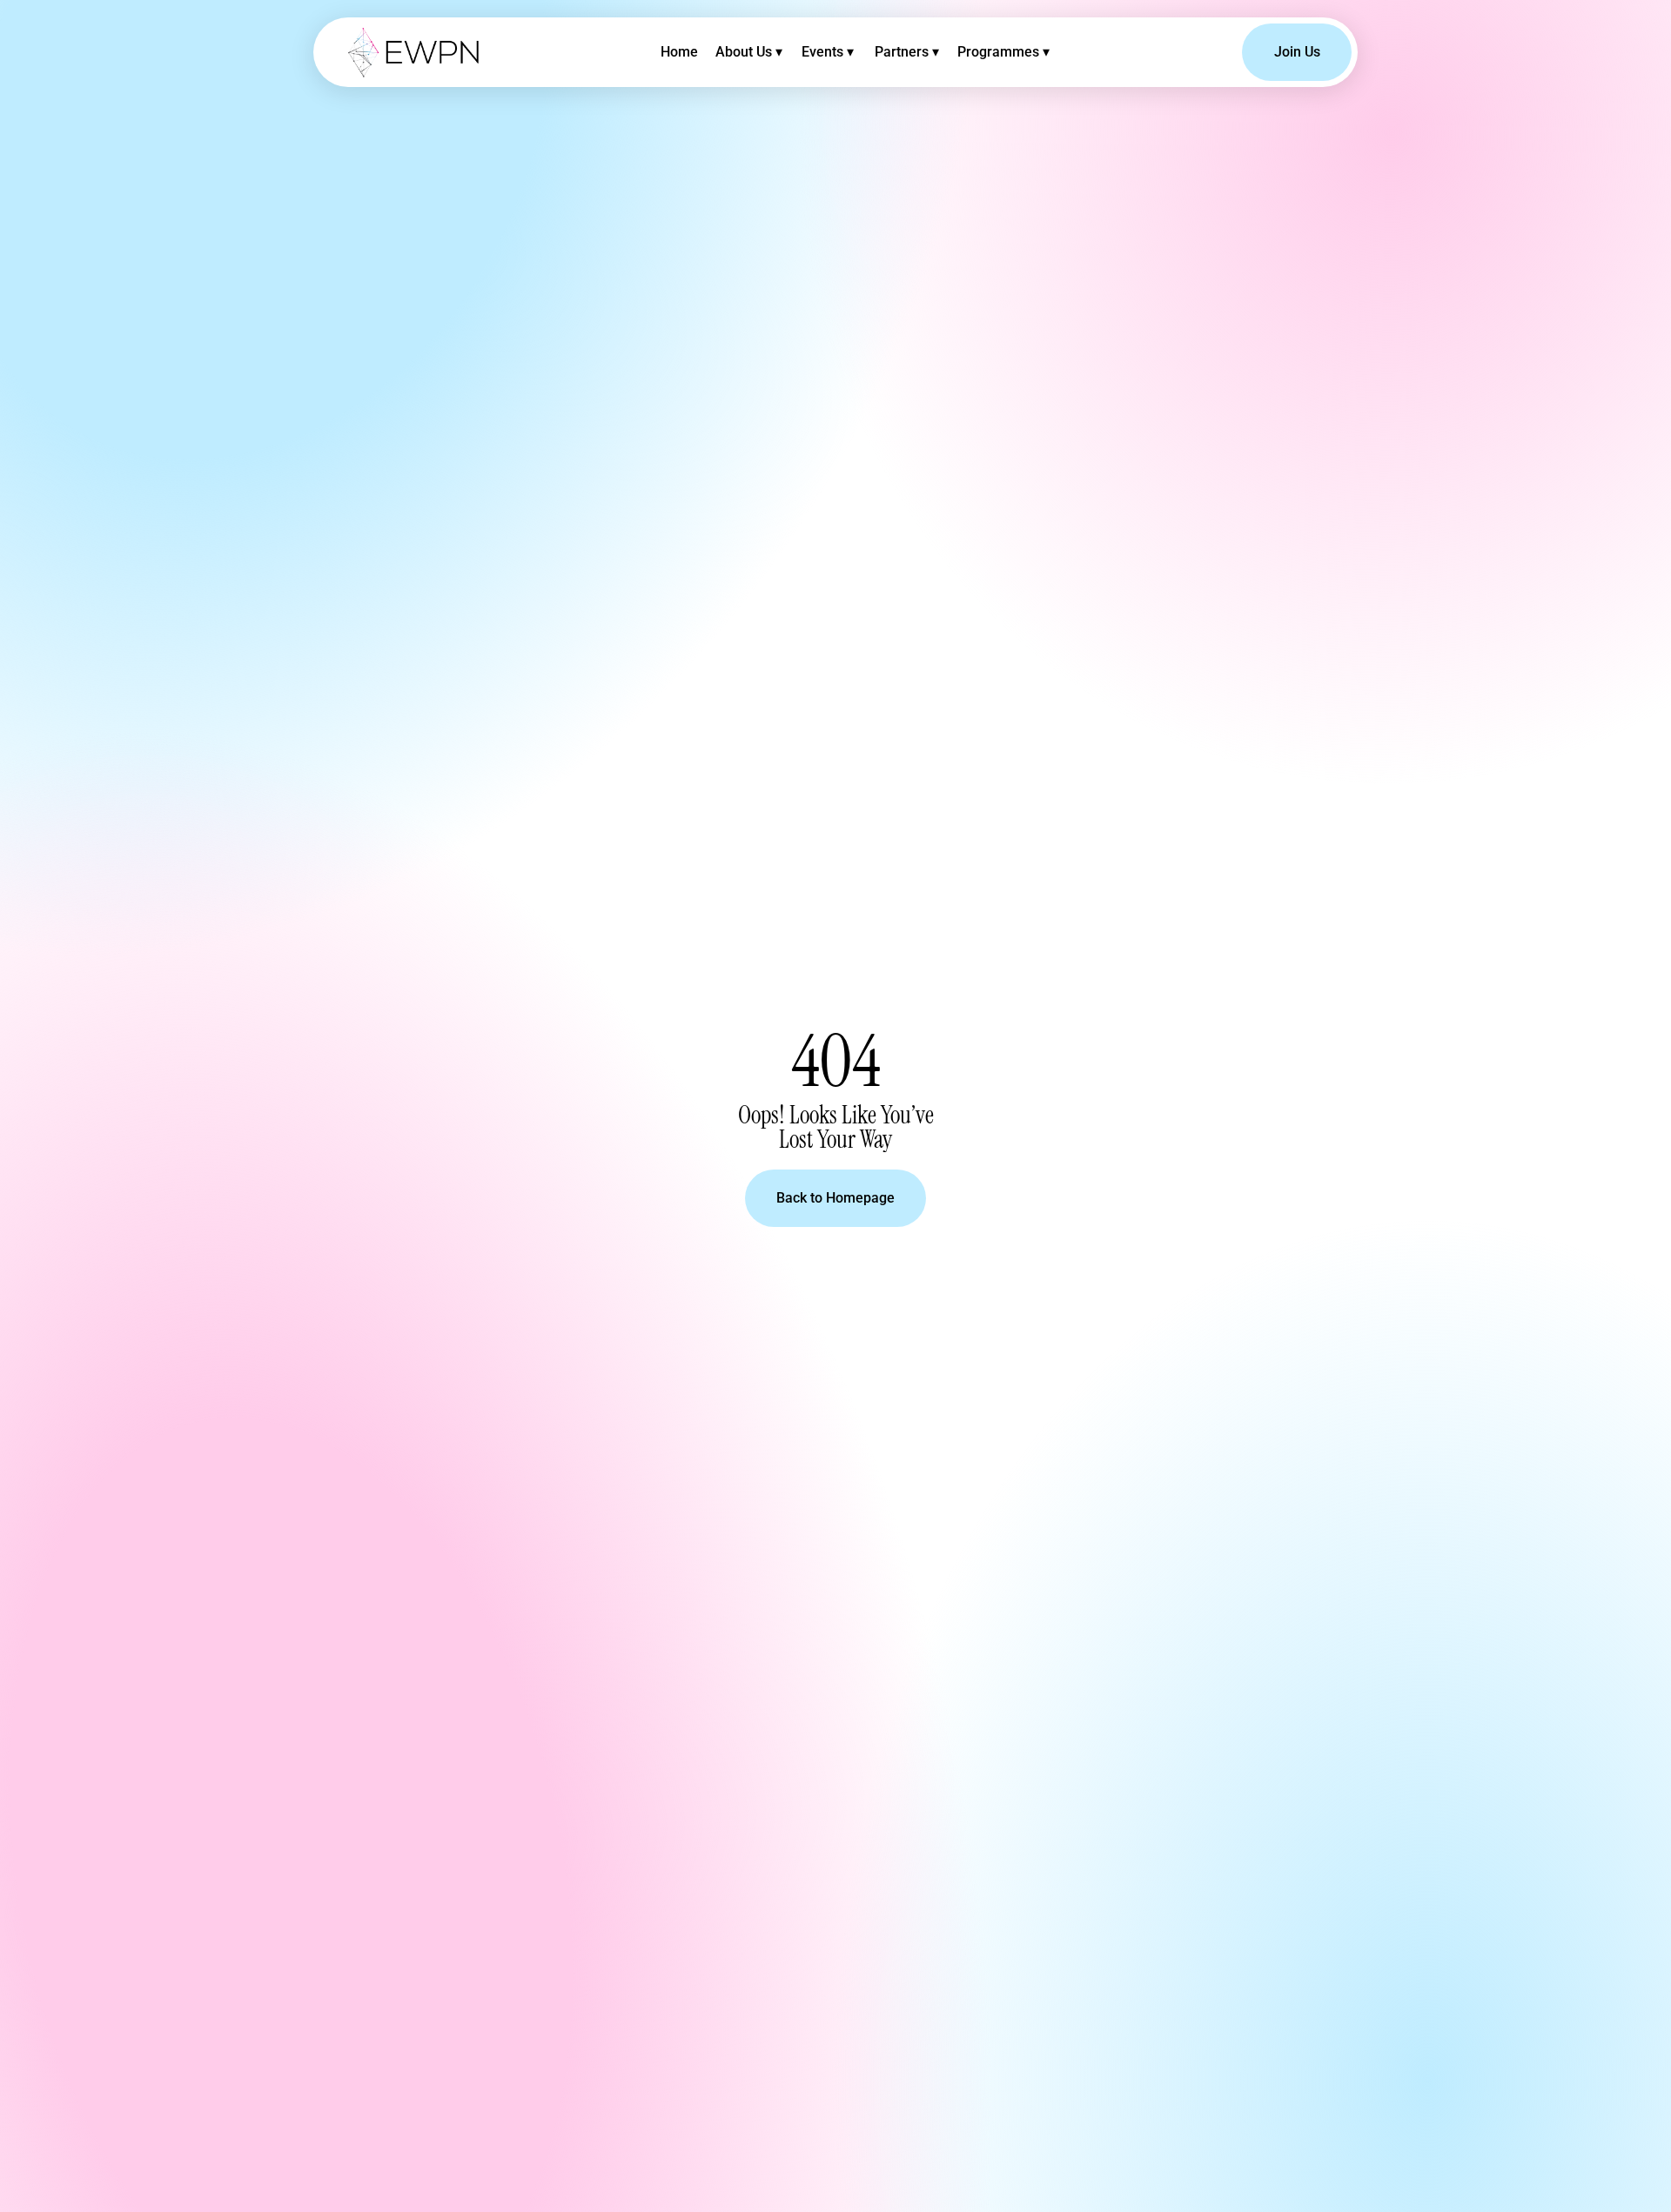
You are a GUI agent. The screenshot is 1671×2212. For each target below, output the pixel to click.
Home (679, 52)
